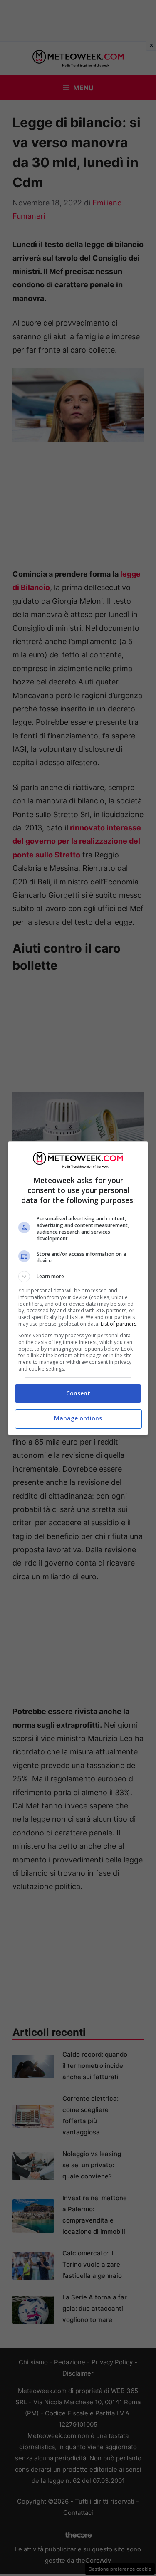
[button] (78, 1277)
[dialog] (78, 1288)
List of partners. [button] (119, 1324)
